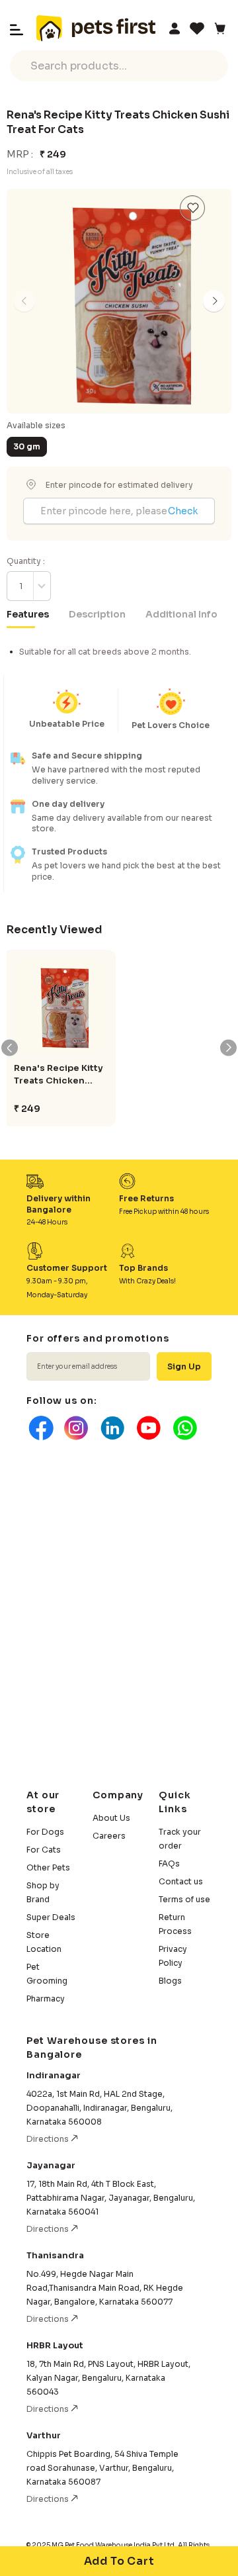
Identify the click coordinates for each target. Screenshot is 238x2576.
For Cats (44, 1850)
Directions (49, 2139)
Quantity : (26, 561)
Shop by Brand (43, 1892)
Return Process (175, 1924)
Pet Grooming (47, 1974)
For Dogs (45, 1832)
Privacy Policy (173, 1956)
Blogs (170, 1981)
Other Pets (48, 1867)
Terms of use (184, 1899)
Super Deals (51, 1917)
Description (97, 614)
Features (28, 614)
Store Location (44, 1942)
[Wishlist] (197, 28)
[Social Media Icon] (40, 1428)
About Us (111, 1818)
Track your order (180, 1839)
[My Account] (175, 28)
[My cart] (219, 28)
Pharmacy (46, 1999)
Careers (109, 1836)
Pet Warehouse (96, 28)
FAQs (169, 1863)
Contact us (181, 1881)
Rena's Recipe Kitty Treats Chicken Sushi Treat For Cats (59, 1075)
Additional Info (181, 614)
